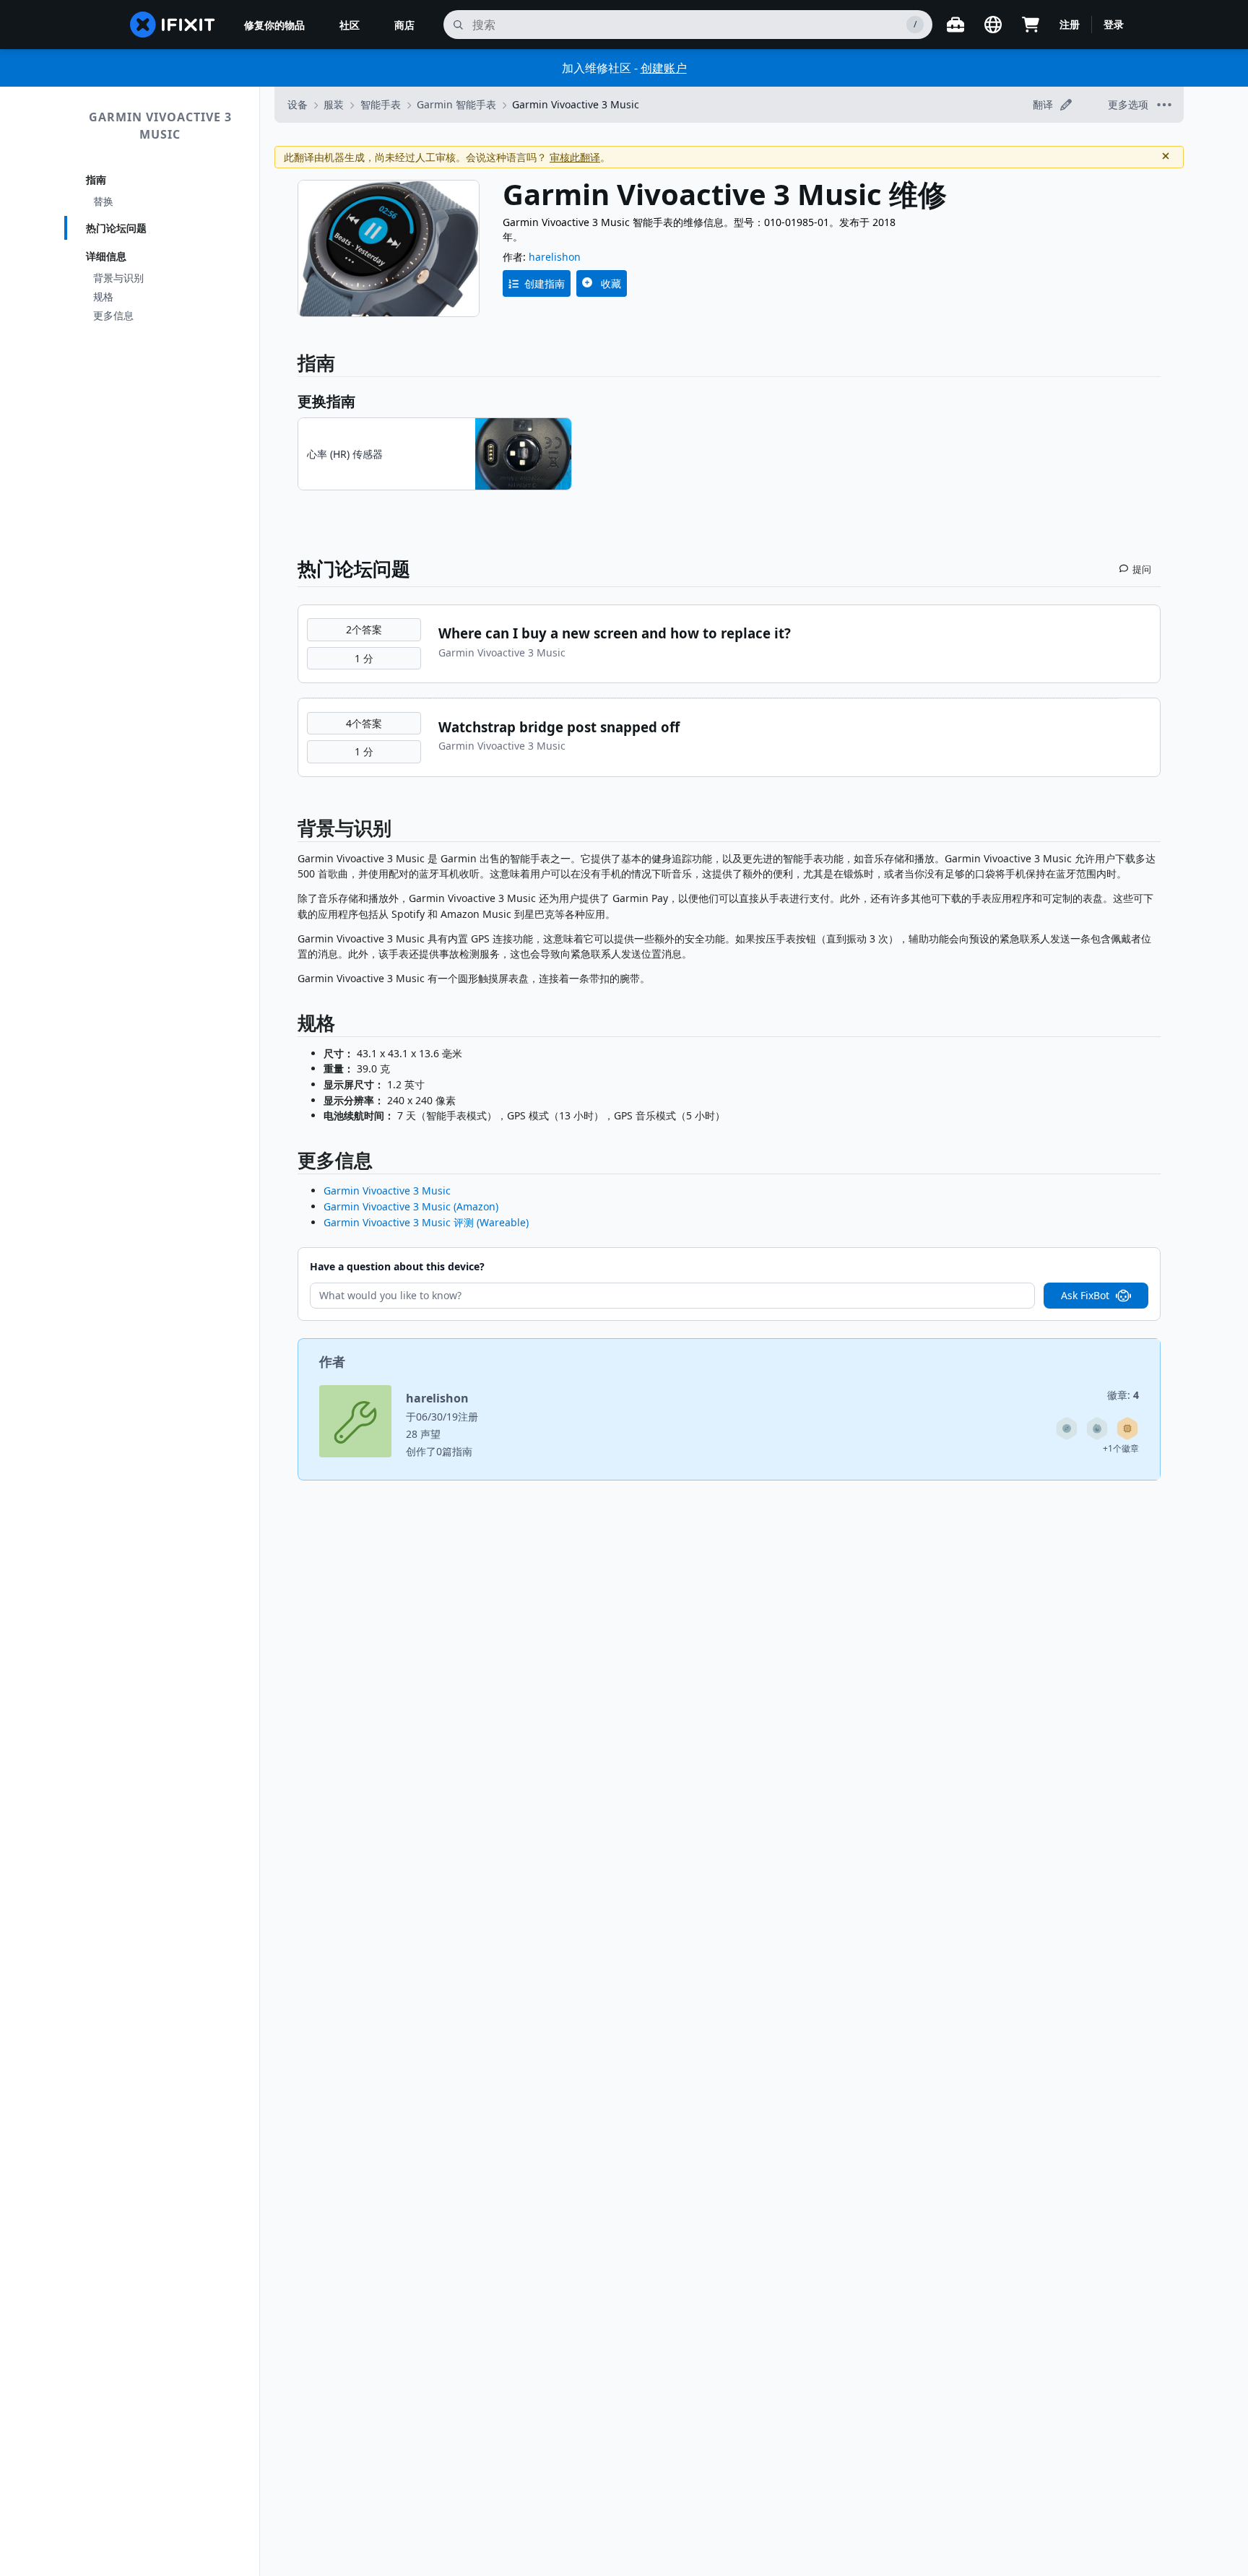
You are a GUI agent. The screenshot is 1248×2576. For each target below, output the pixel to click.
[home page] (173, 25)
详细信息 (106, 256)
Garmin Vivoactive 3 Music (160, 126)
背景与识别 (118, 278)
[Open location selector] (993, 25)
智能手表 (381, 104)
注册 (1070, 24)
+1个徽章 (1121, 1448)
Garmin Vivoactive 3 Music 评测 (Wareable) (426, 1222)
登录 (1114, 24)
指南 (96, 179)
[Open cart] (1031, 25)
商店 (404, 25)
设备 (298, 104)
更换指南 (326, 401)
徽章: (1123, 1395)
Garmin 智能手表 (456, 104)
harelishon (555, 257)
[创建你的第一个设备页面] (1127, 1428)
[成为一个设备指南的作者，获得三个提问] (1067, 1428)
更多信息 (113, 315)
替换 (103, 201)
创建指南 (545, 283)
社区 (350, 25)
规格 (103, 296)
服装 (334, 104)
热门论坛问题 (116, 228)
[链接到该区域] (290, 831)
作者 (332, 1361)
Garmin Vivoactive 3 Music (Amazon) (411, 1206)
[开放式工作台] (955, 25)
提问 (1142, 569)
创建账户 (664, 68)
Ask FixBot (1085, 1295)
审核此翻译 (575, 157)
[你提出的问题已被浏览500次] (1097, 1428)
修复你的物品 (274, 25)
